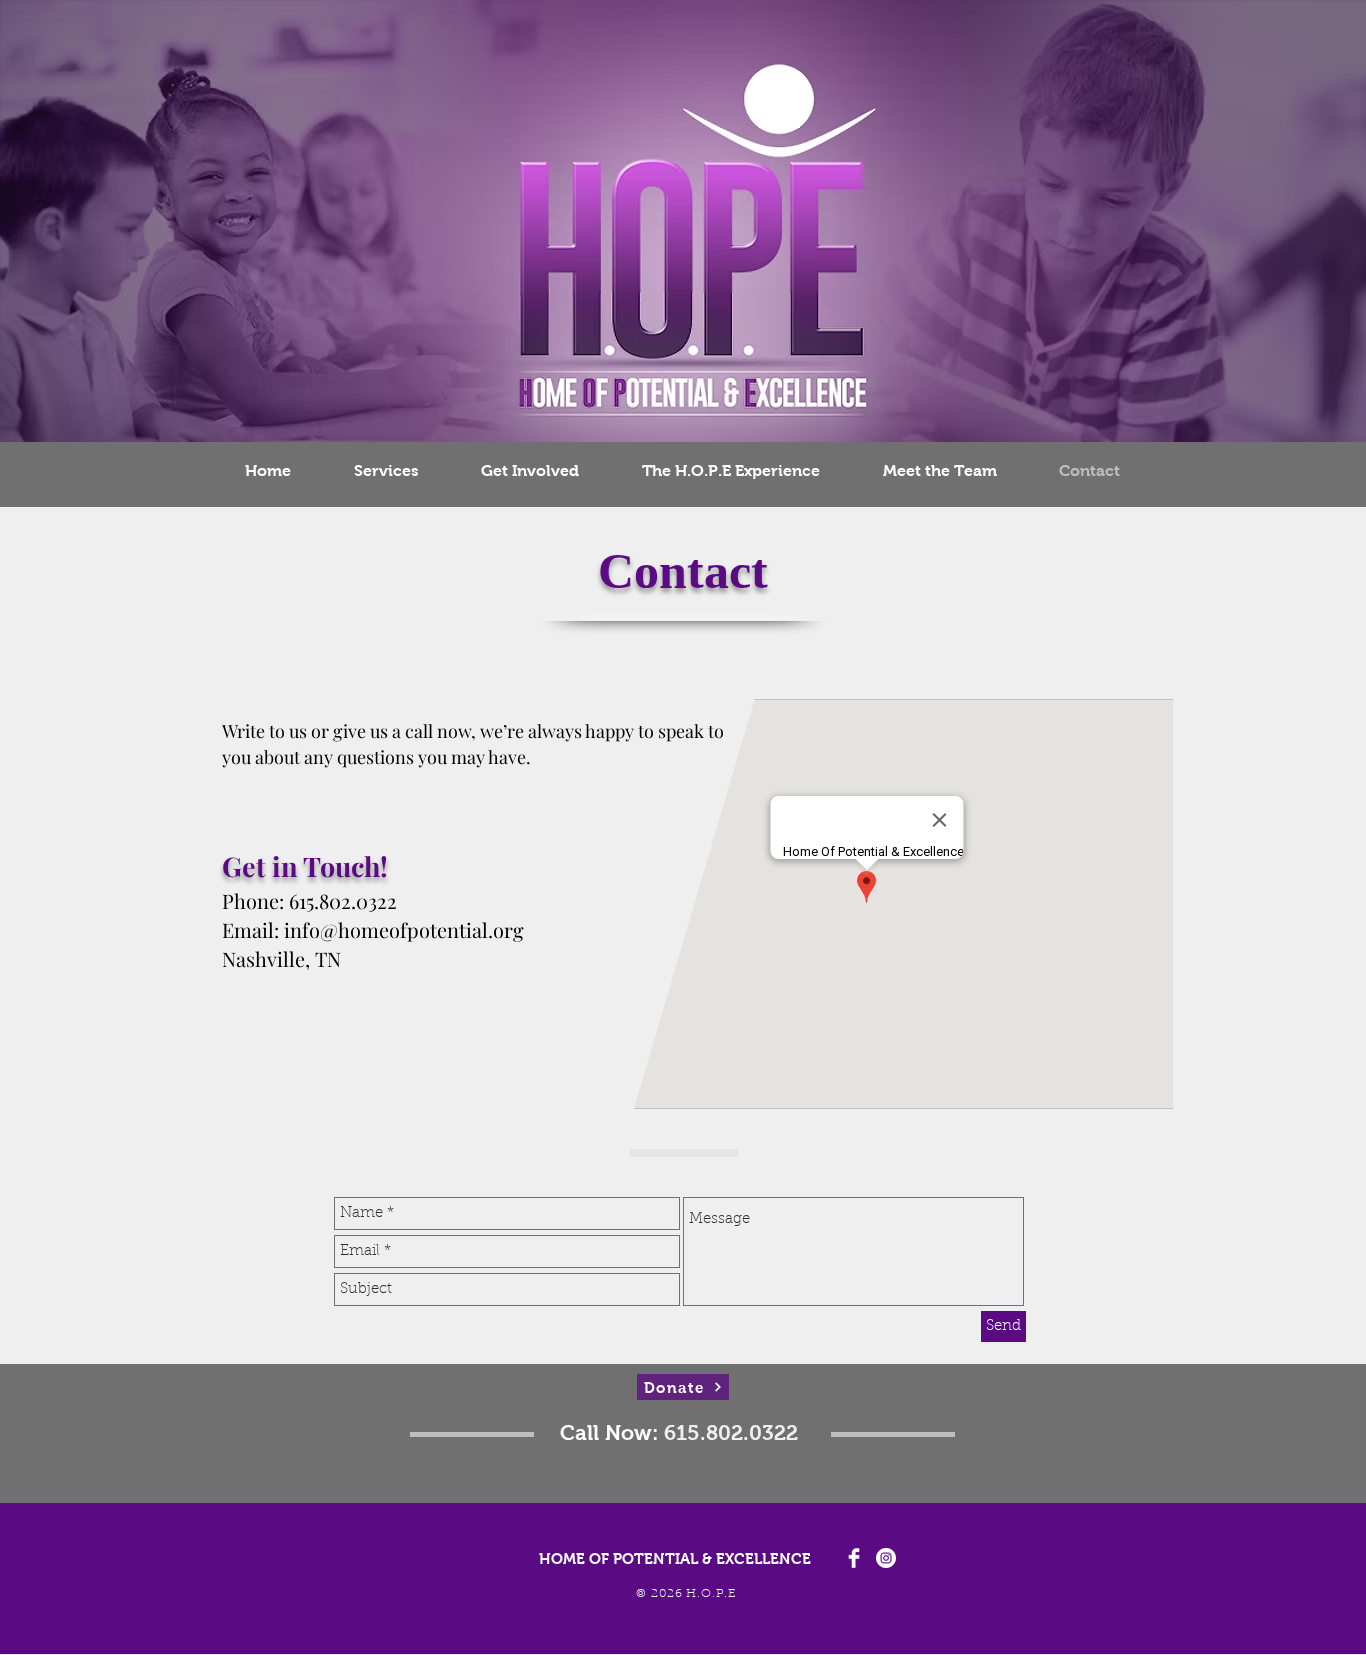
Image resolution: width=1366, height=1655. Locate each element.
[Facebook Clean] (854, 1558)
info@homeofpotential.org (404, 929)
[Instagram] (886, 1558)
